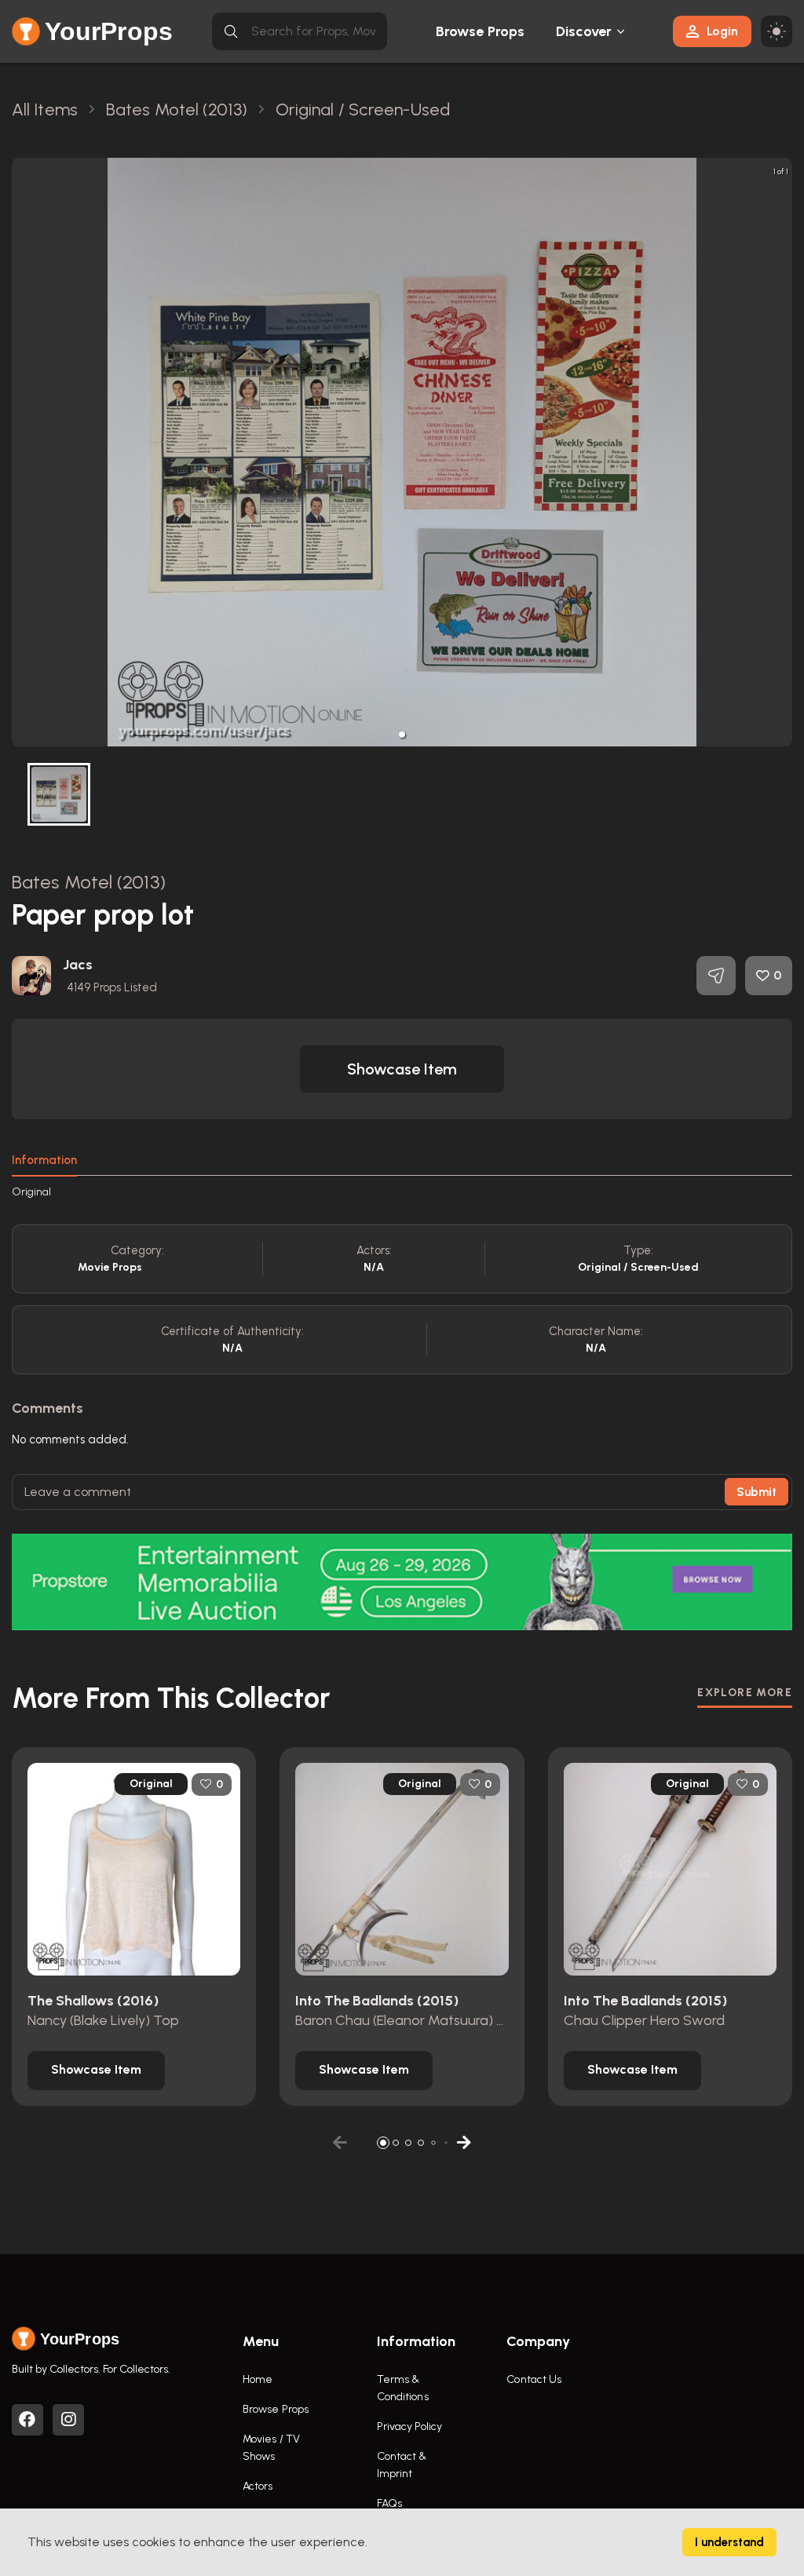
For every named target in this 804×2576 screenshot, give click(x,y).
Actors (258, 2486)
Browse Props (480, 31)
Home (258, 2379)
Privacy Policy (409, 2426)
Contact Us (534, 2379)
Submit (756, 1492)
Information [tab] (44, 1160)
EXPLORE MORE (745, 1693)
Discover (584, 31)
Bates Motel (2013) (89, 882)
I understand (729, 2542)
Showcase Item (402, 1069)
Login (722, 31)
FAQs (389, 2503)
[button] (402, 735)
